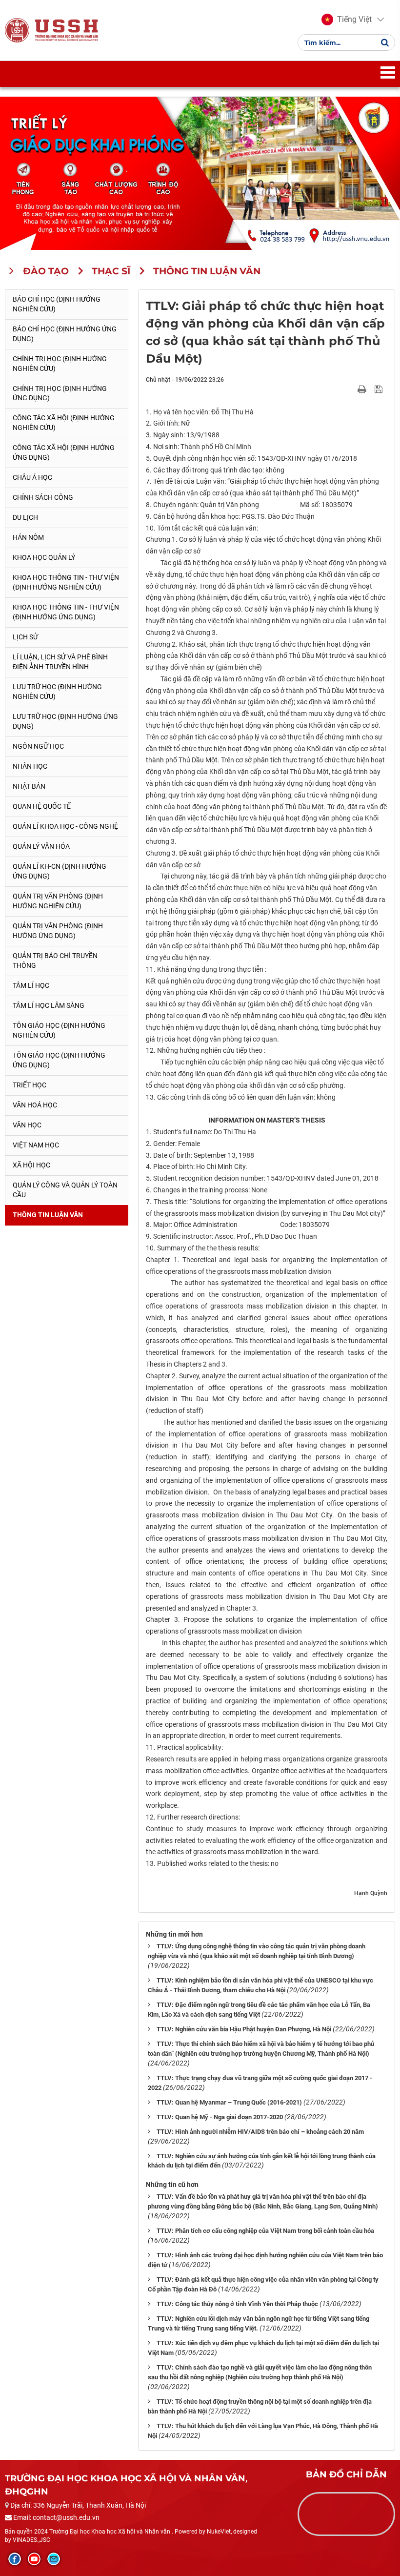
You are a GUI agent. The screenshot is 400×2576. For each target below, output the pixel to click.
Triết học (30, 1085)
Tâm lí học (31, 985)
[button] (347, 20)
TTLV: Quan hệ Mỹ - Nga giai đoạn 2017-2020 (220, 2117)
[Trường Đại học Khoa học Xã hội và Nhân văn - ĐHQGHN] (17, 30)
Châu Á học (32, 477)
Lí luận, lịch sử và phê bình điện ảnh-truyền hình (60, 662)
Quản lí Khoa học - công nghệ (65, 826)
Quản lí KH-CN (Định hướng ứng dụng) (60, 871)
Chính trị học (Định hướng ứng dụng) (60, 393)
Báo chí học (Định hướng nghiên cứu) (57, 304)
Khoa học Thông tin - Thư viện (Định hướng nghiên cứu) (66, 582)
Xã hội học (31, 1165)
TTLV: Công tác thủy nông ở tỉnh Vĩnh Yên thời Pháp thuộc (237, 2304)
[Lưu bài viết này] (380, 389)
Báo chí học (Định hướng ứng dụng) (65, 334)
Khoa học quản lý (44, 557)
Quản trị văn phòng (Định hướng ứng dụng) (58, 931)
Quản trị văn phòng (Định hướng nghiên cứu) (58, 901)
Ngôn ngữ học (38, 746)
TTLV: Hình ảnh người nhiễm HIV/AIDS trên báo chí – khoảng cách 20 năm (260, 2132)
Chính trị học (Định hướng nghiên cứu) (60, 364)
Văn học (27, 1125)
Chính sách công (43, 497)
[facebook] (15, 2559)
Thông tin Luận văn (48, 1215)
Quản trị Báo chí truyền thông (55, 961)
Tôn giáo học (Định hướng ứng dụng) (59, 1060)
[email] (54, 2559)
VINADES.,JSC (31, 2540)
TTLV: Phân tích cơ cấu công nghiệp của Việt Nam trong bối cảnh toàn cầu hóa (265, 2231)
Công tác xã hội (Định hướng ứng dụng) (64, 452)
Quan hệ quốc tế (42, 806)
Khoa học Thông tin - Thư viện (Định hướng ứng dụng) (66, 612)
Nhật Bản (29, 786)
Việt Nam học (36, 1145)
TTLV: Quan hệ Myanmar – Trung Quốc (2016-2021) (229, 2102)
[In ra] (363, 389)
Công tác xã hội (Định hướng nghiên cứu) (64, 423)
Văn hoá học (35, 1105)
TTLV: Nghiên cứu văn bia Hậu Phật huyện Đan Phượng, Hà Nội (244, 2029)
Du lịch (25, 517)
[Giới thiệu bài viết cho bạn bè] (350, 389)
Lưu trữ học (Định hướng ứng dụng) (65, 721)
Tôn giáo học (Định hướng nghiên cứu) (59, 1030)
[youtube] (34, 2559)
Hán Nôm (28, 537)
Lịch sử (25, 637)
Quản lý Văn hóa (41, 846)
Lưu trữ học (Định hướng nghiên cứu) (57, 692)
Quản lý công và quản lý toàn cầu (65, 1190)
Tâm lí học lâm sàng (49, 1005)
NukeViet (219, 2532)
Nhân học (30, 766)
